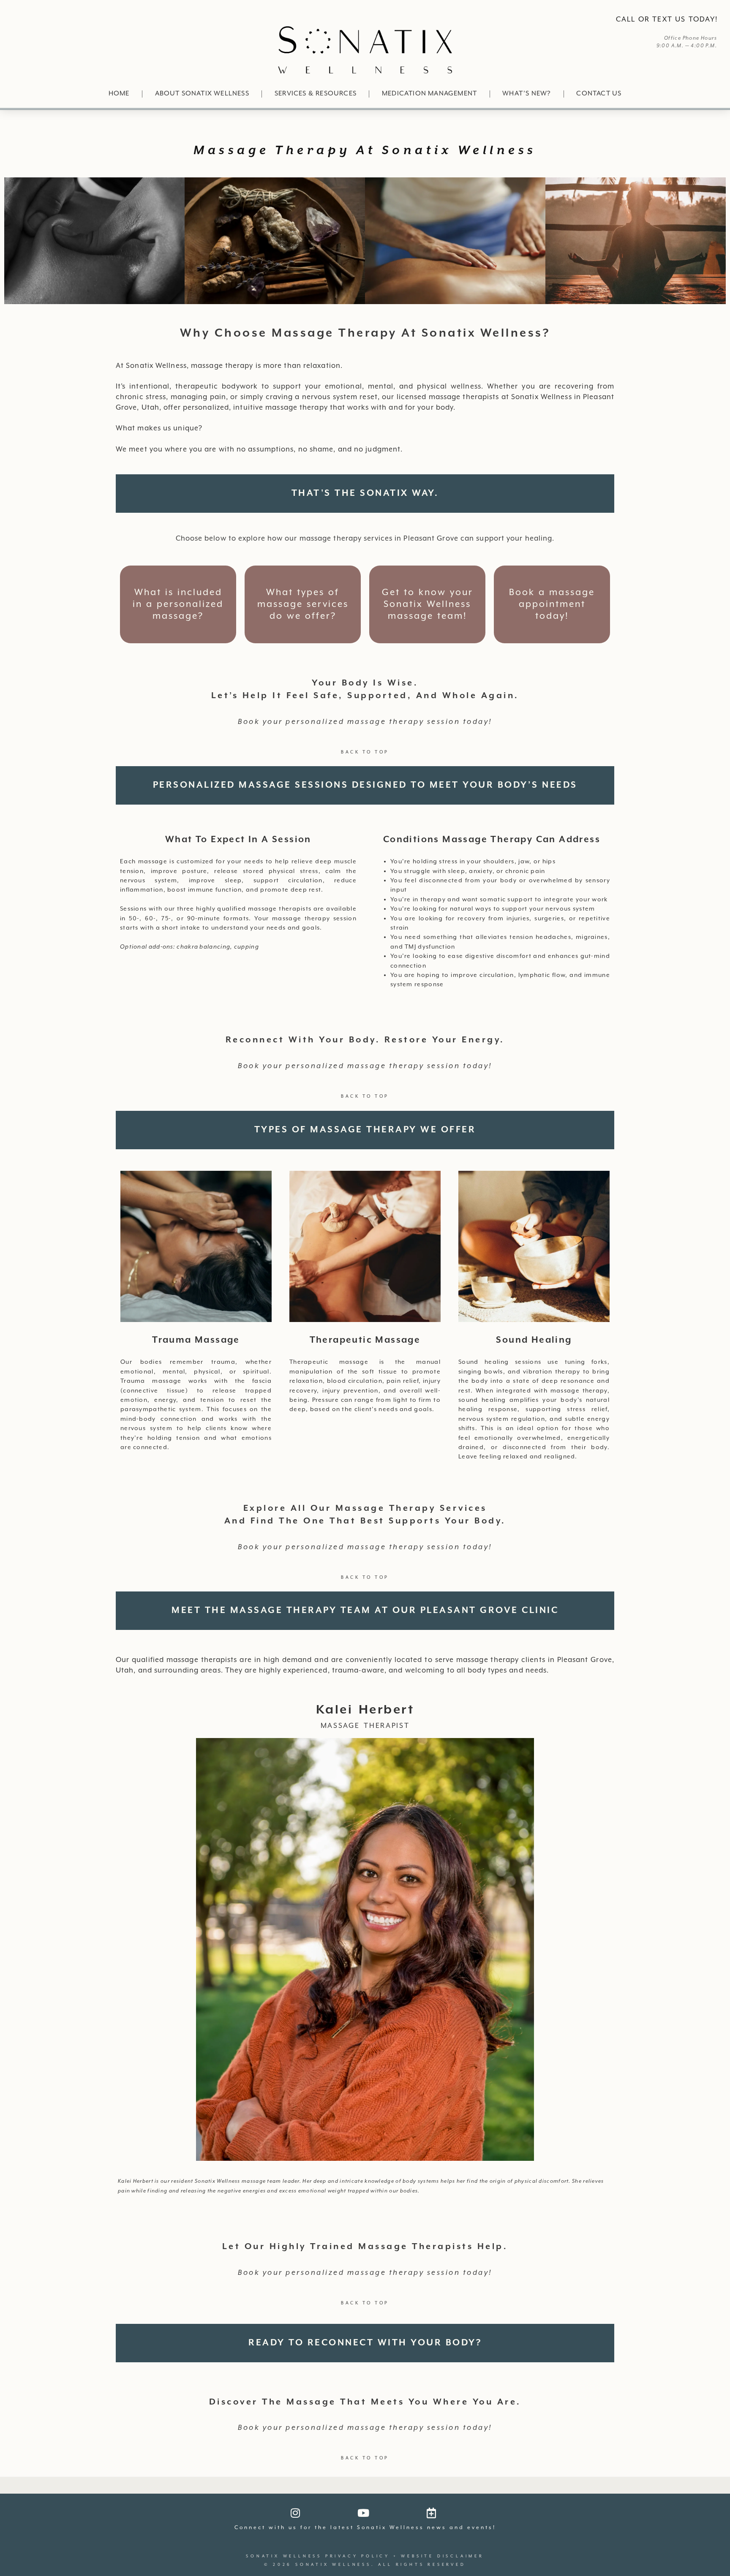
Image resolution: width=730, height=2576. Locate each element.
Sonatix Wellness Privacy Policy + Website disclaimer (365, 2556)
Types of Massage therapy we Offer (365, 1130)
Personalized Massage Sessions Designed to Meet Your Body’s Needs (365, 785)
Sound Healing (534, 1340)
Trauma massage (196, 1340)
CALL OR (633, 20)
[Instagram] (295, 2513)
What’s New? (527, 94)
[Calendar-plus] (431, 2513)
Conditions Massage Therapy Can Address (492, 840)
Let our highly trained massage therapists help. (365, 2247)
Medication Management (429, 94)
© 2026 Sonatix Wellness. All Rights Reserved (365, 2565)
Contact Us (599, 94)
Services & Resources (316, 94)
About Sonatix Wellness (202, 94)
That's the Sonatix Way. (365, 493)
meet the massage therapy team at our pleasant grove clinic (365, 1610)
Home (119, 94)
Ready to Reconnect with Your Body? (365, 2343)
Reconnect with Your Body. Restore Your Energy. (365, 1040)
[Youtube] (363, 2513)
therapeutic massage (365, 1340)
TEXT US (669, 20)
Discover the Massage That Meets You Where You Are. (365, 2402)
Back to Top (365, 752)
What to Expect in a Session (238, 840)
